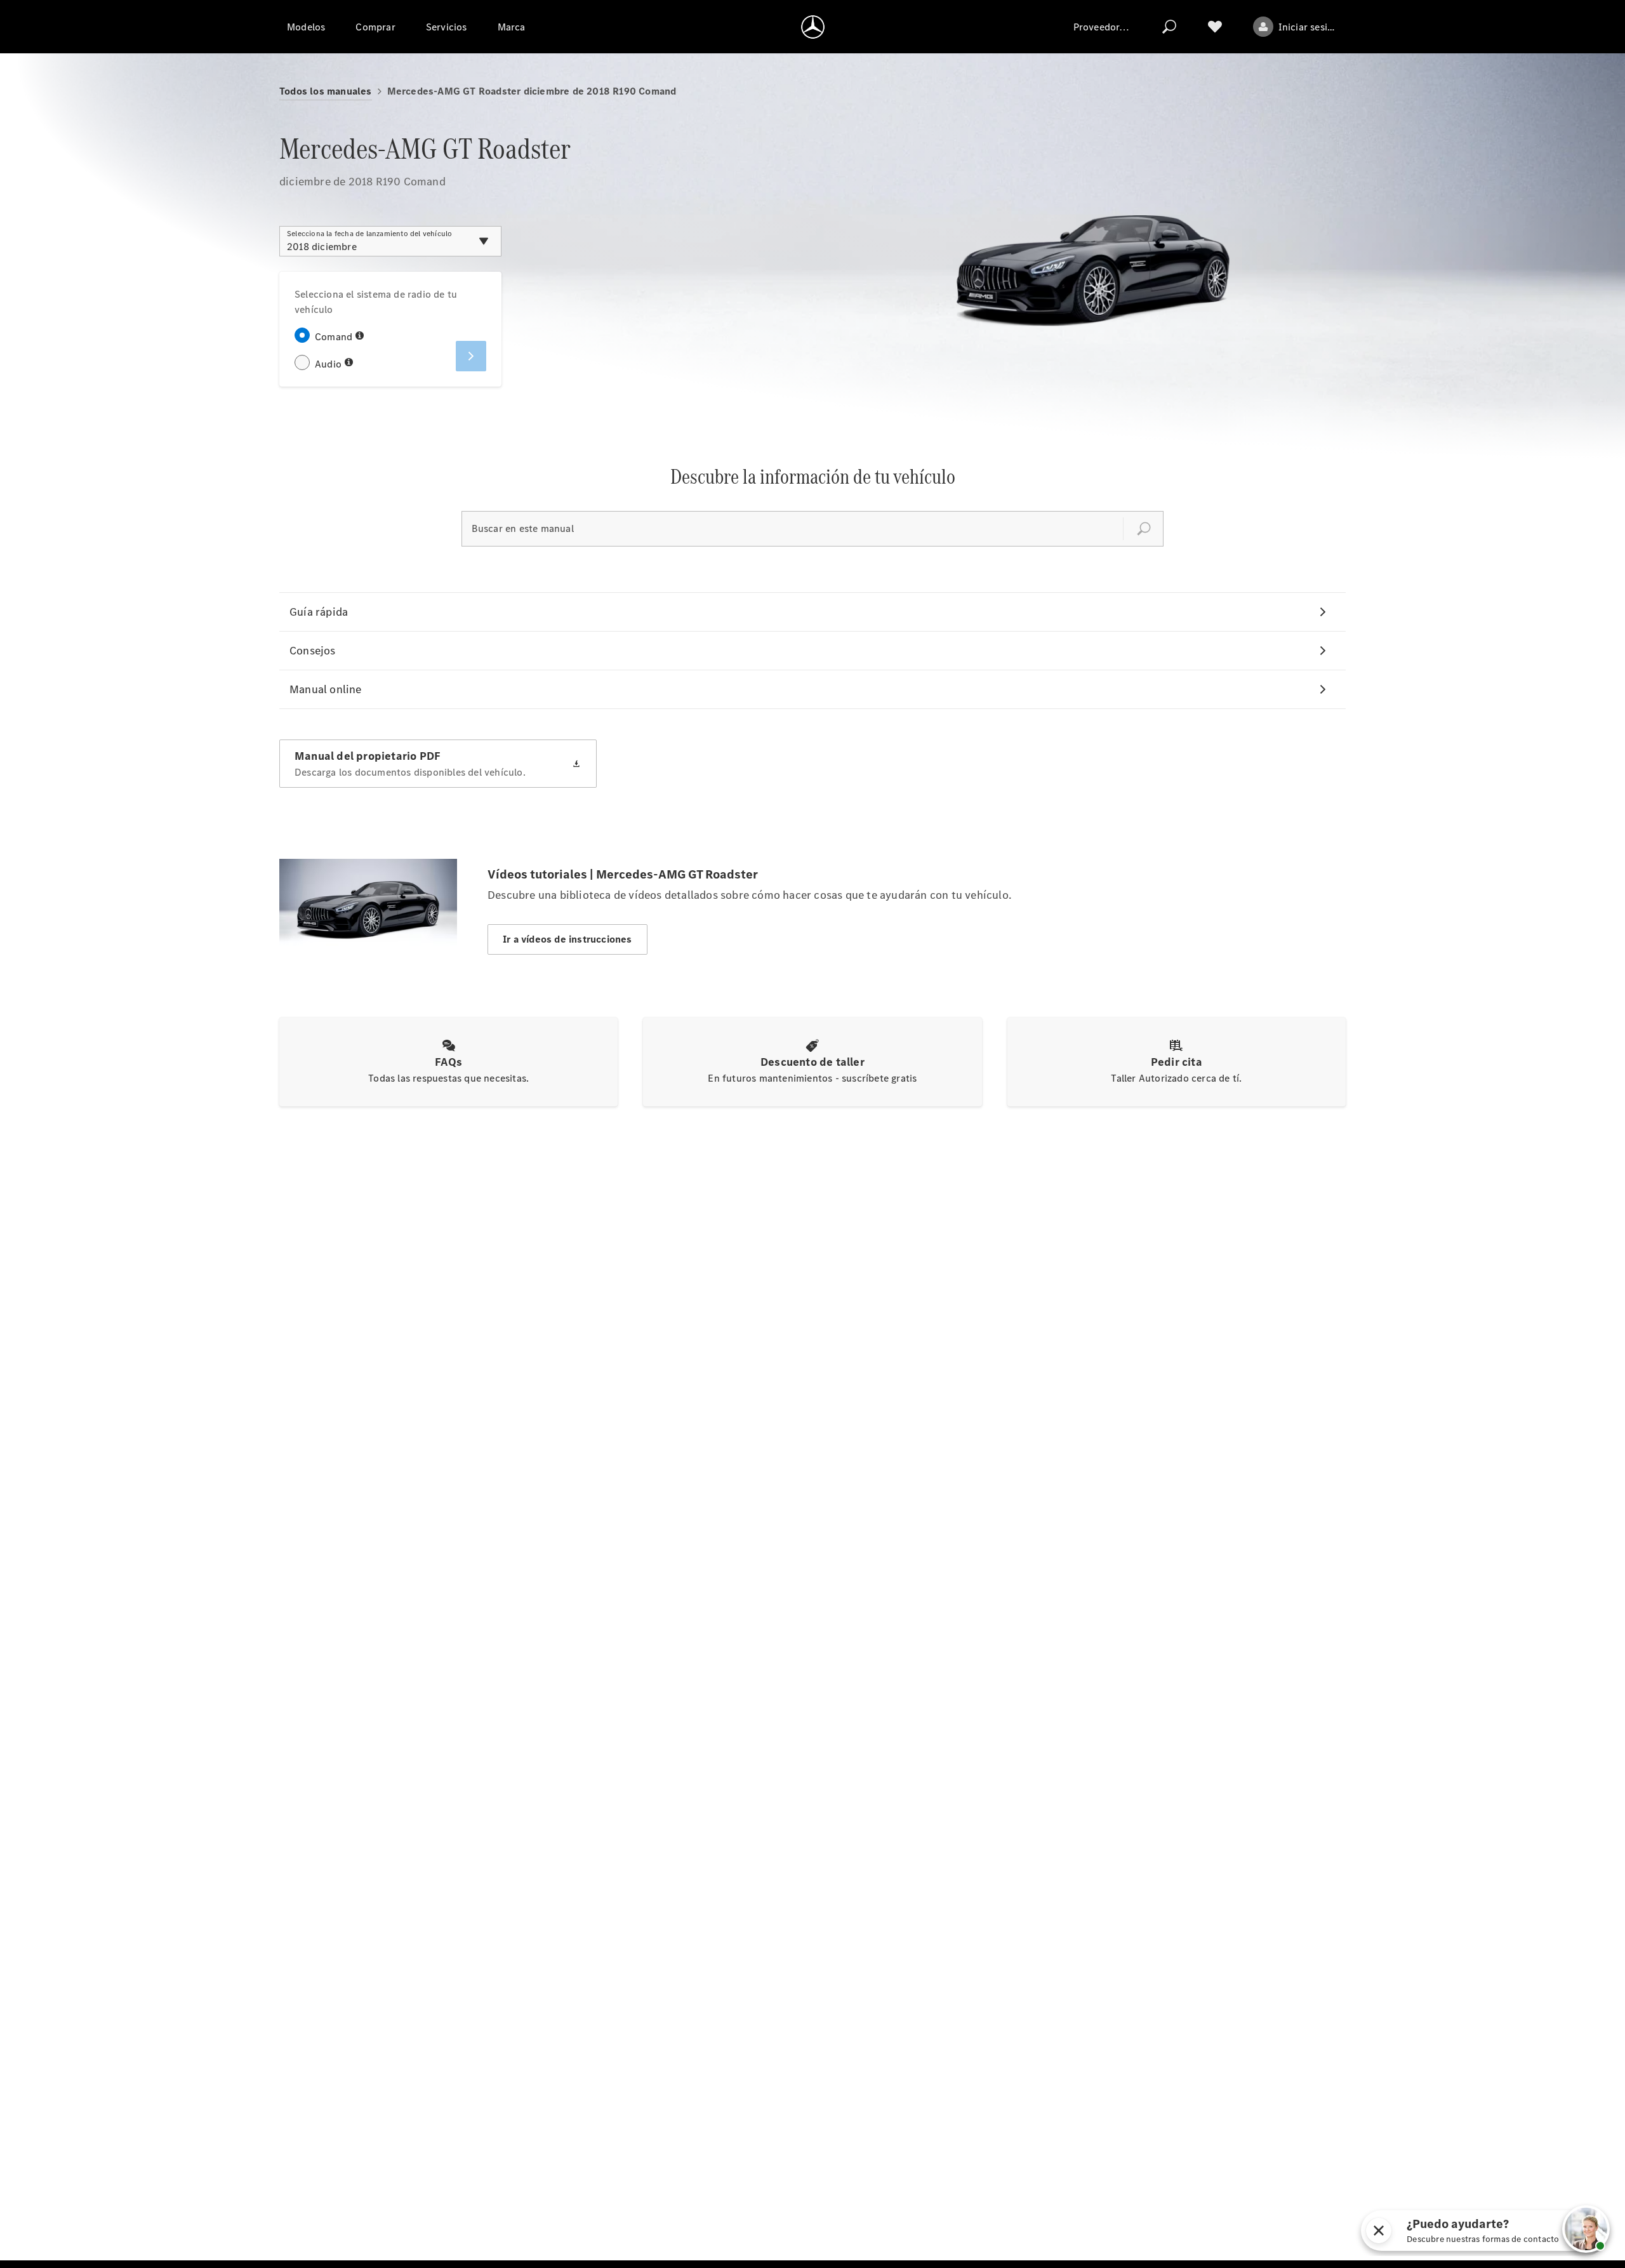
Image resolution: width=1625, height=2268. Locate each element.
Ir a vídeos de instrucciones (567, 939)
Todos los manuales (326, 91)
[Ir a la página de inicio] (813, 27)
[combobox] (390, 241)
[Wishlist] (1215, 27)
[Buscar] (1169, 27)
